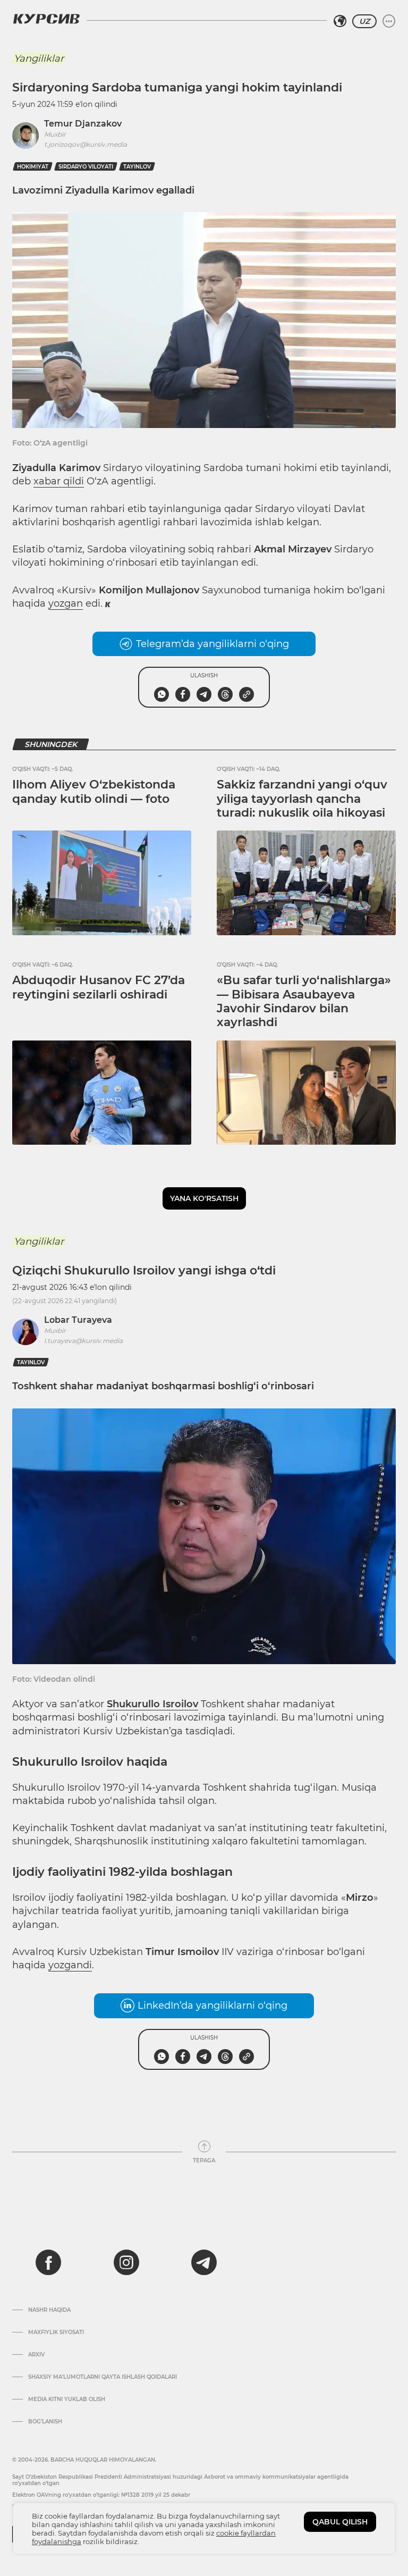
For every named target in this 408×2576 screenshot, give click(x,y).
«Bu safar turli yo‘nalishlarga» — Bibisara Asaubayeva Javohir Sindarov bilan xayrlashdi (304, 1001)
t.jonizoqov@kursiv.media (86, 144)
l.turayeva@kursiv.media (83, 1341)
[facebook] (48, 2262)
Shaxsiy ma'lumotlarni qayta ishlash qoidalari (103, 2377)
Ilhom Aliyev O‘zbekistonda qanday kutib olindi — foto (94, 791)
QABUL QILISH (340, 2522)
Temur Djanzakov (83, 124)
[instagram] (126, 2262)
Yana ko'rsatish (204, 1198)
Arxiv (36, 2355)
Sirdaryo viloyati (86, 167)
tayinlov (137, 167)
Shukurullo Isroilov (152, 1704)
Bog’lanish (45, 2422)
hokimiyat (33, 167)
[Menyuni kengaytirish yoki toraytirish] (389, 21)
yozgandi (70, 1965)
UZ (364, 21)
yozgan (66, 603)
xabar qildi (59, 481)
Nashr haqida (49, 2310)
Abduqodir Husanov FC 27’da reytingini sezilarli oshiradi (99, 987)
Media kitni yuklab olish (67, 2399)
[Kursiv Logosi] (46, 19)
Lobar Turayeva (78, 1320)
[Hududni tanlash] (340, 21)
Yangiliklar (39, 58)
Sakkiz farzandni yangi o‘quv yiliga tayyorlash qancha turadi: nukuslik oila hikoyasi (302, 799)
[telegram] (204, 2262)
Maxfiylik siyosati (56, 2332)
